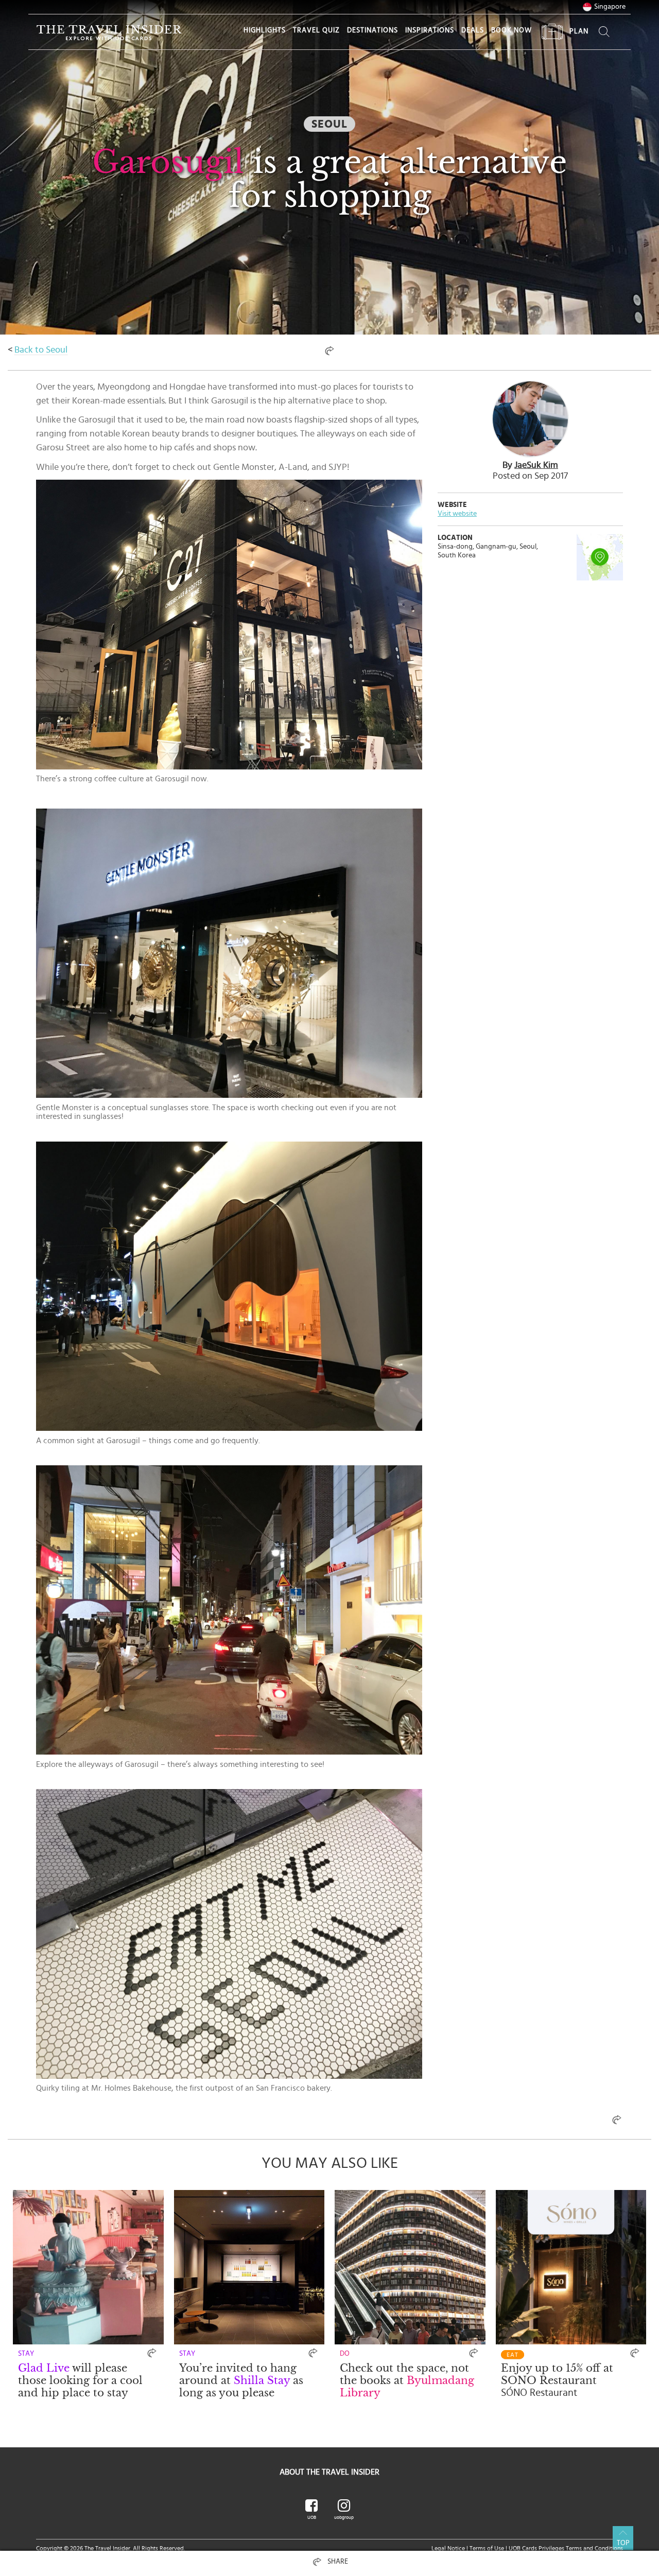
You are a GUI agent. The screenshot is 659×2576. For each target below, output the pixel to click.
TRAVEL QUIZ (316, 30)
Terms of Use (487, 2548)
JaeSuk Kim (536, 465)
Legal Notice (448, 2548)
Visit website (457, 514)
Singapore (610, 7)
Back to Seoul (41, 350)
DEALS (473, 30)
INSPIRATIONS (430, 30)
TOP (623, 2543)
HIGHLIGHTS (265, 30)
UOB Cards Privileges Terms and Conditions (566, 2548)
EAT (513, 2355)
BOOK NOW (511, 30)
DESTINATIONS (372, 30)
